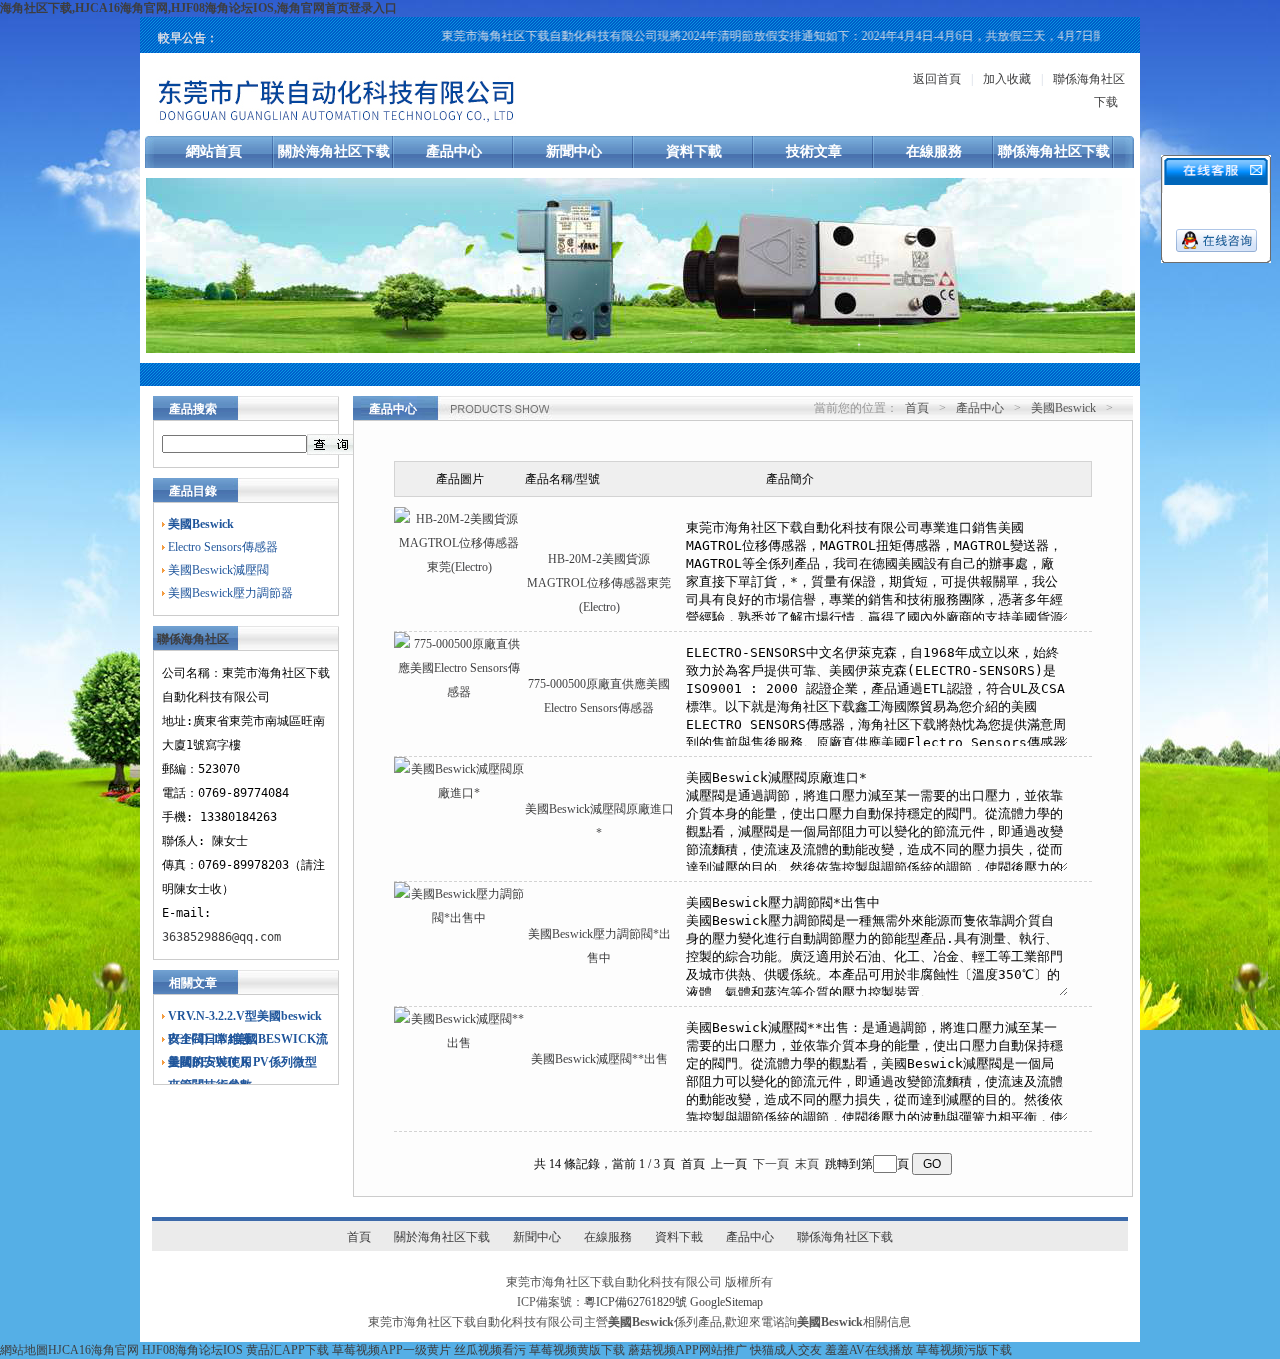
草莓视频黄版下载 (577, 1350)
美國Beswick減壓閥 (218, 570)
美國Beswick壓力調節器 (230, 593)
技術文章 (814, 151)
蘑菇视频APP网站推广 (687, 1350)
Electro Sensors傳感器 (223, 547)
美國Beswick (1063, 408)
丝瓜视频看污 (490, 1350)
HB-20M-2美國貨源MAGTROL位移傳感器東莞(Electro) (599, 583)
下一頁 (771, 1164)
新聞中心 (574, 151)
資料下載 (694, 151)
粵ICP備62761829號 (635, 1302)
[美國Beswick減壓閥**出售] (459, 1043)
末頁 (807, 1164)
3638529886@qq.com (221, 937)
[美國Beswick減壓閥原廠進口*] (459, 793)
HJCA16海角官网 (93, 1350)
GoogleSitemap (726, 1302)
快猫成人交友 (786, 1350)
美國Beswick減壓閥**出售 (599, 1059)
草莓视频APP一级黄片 (391, 1350)
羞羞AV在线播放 (869, 1350)
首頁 (917, 408)
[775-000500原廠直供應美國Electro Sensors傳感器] (459, 692)
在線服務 (934, 151)
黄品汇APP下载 (287, 1350)
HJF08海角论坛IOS (192, 1350)
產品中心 (454, 151)
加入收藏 (1007, 79)
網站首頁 (214, 151)
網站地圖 (24, 1350)
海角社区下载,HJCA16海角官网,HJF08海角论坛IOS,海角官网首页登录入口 (198, 8)
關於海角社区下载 (334, 151)
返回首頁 (937, 79)
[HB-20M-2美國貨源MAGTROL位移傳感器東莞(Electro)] (459, 567)
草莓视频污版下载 (964, 1350)
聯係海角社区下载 (1054, 151)
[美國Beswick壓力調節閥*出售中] (459, 918)
